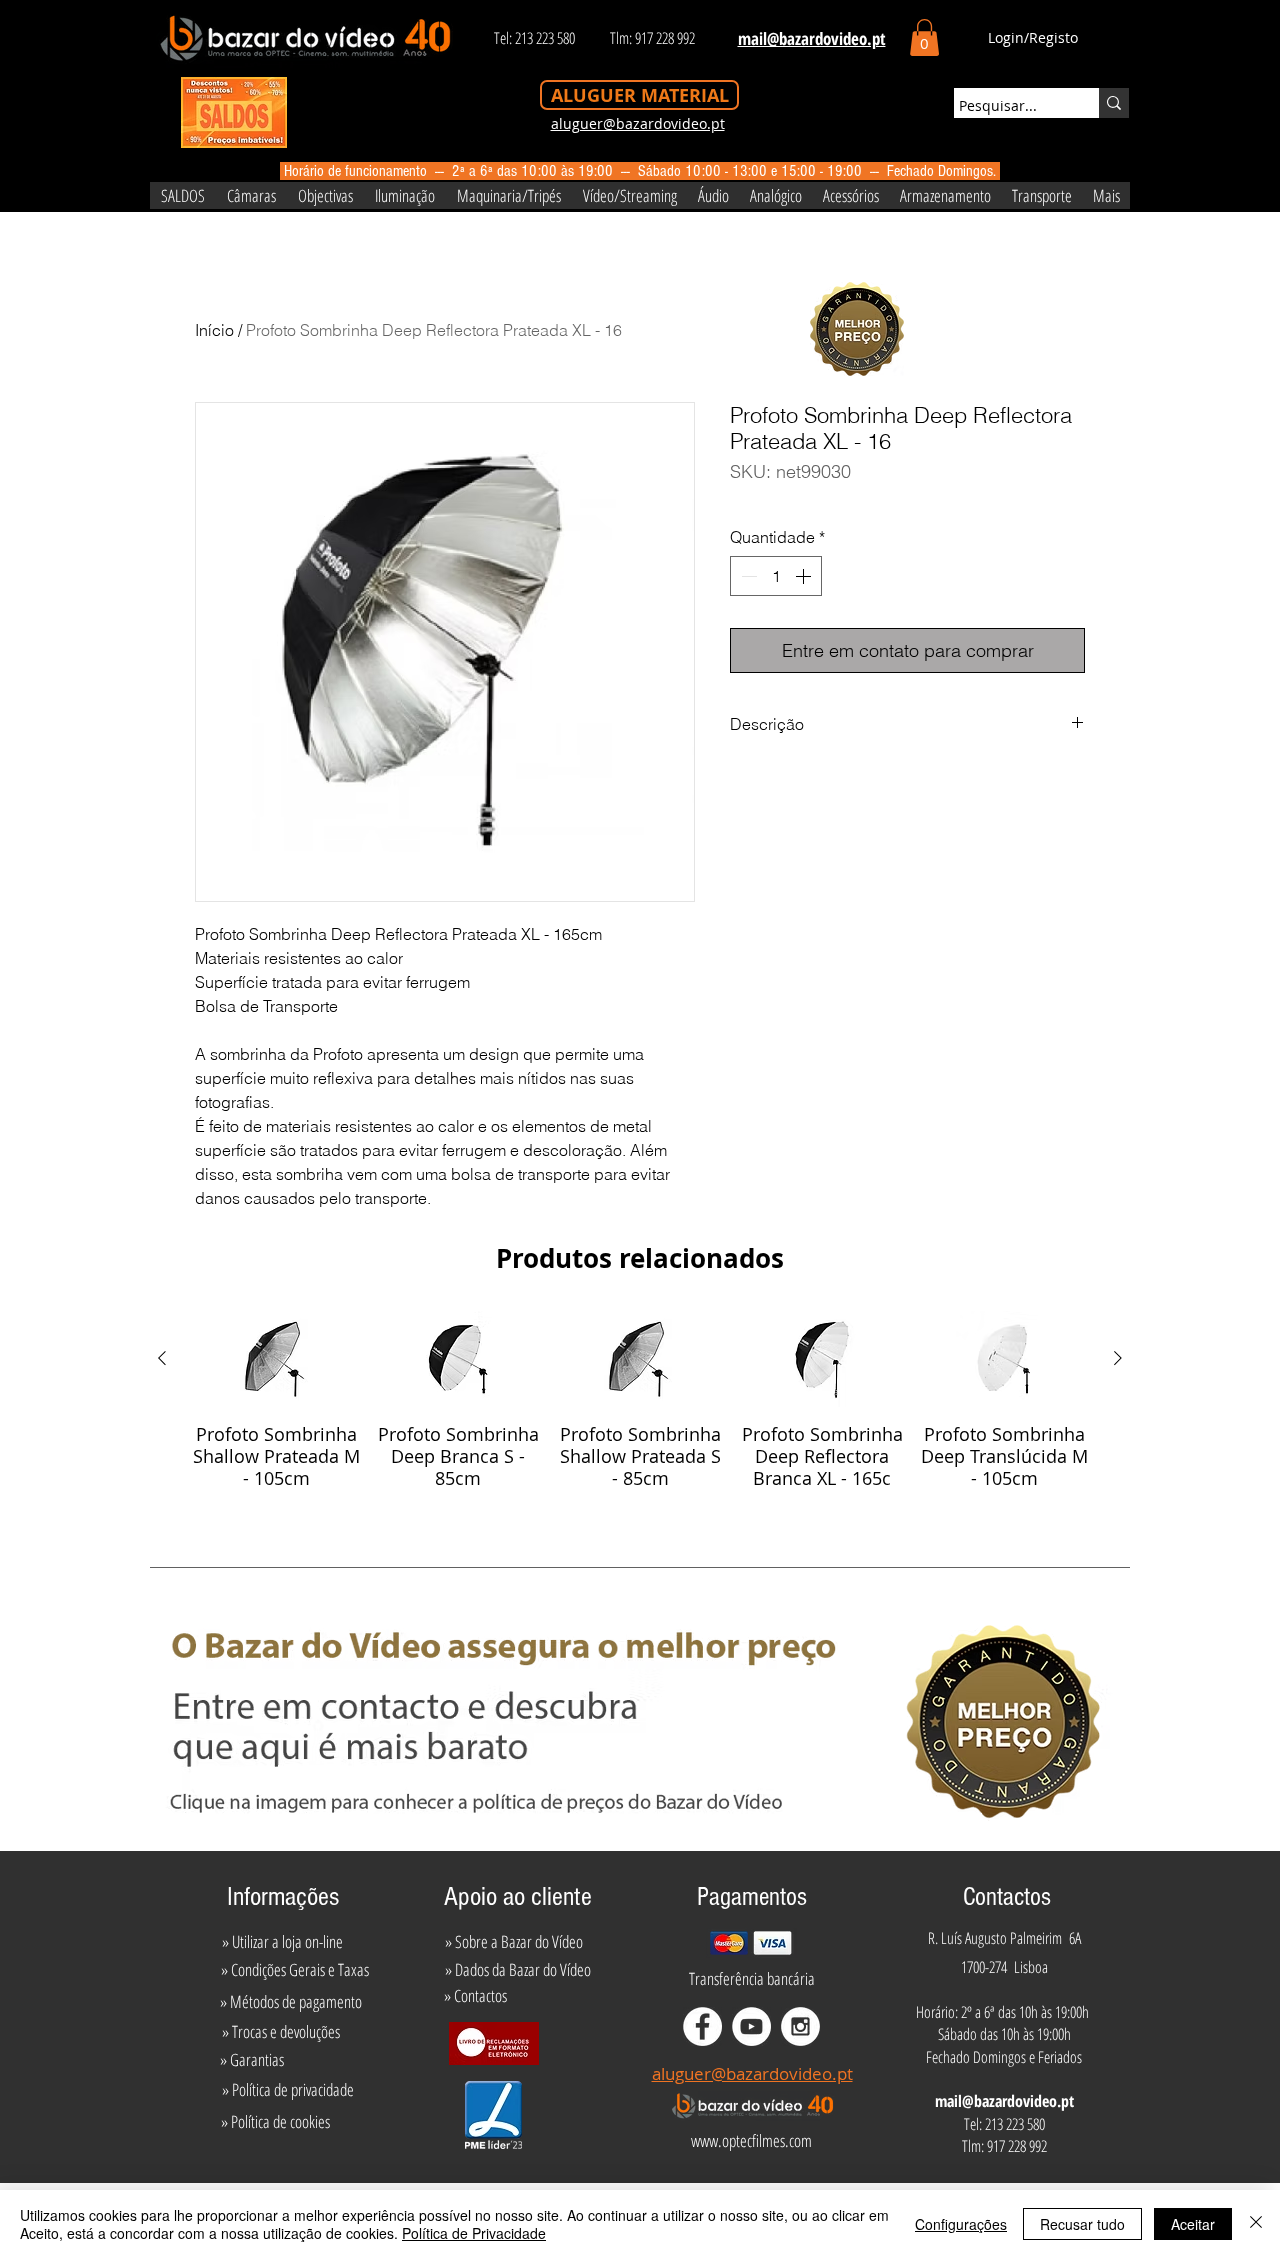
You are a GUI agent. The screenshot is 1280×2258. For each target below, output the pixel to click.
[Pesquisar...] (1114, 103)
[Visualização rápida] (276, 1359)
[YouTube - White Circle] (751, 2026)
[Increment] (805, 576)
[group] (640, 1400)
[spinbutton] (776, 576)
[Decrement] (747, 576)
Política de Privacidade (474, 2233)
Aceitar (1193, 2224)
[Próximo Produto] (1118, 1358)
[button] (924, 37)
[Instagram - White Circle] (800, 2026)
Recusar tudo (1082, 2224)
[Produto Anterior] (162, 1358)
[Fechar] (1256, 2224)
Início (214, 330)
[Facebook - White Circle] (702, 2026)
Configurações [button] (961, 2224)
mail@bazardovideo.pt (1004, 2101)
